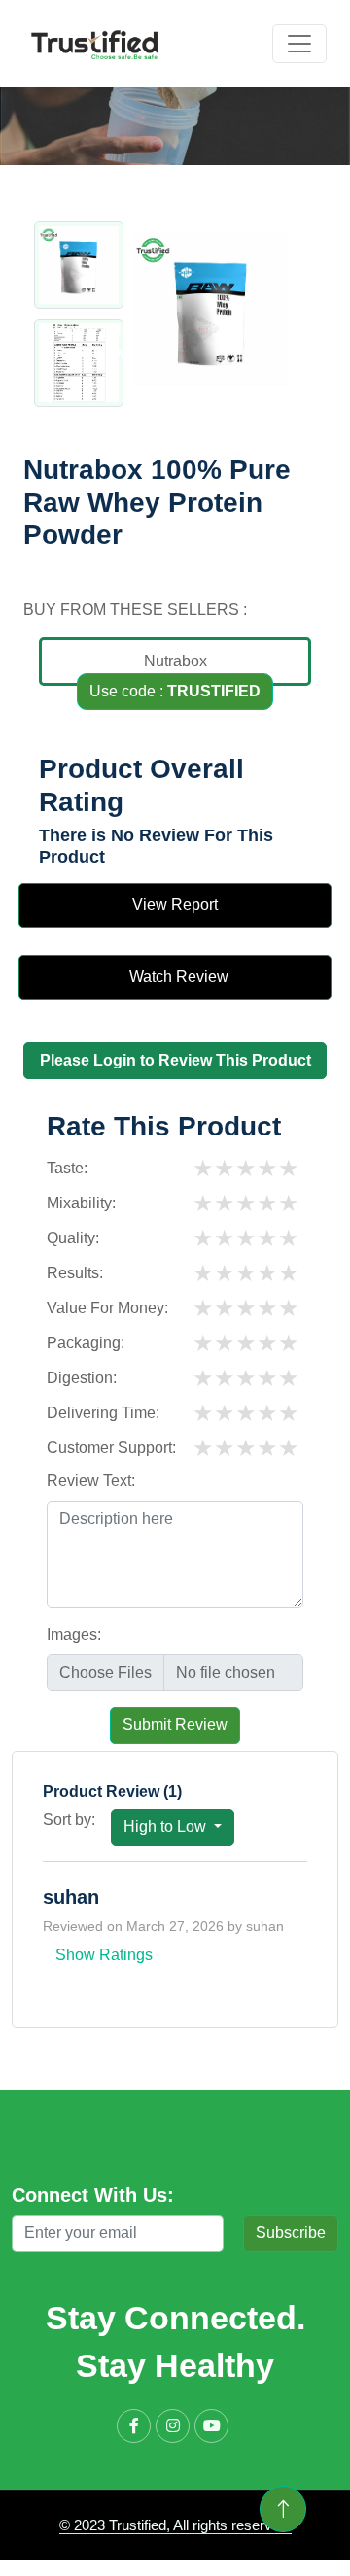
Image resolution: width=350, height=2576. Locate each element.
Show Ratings (104, 1955)
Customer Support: (111, 1448)
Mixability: (81, 1203)
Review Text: (91, 1481)
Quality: (73, 1238)
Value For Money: (107, 1308)
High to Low (167, 1827)
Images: (74, 1634)
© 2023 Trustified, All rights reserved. (175, 2525)
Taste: (67, 1168)
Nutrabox (175, 661)
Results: (75, 1273)
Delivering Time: (103, 1413)
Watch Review (175, 977)
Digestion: (82, 1378)
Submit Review (175, 1725)
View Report (175, 905)
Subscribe (291, 2233)
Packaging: (86, 1343)
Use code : (175, 691)
